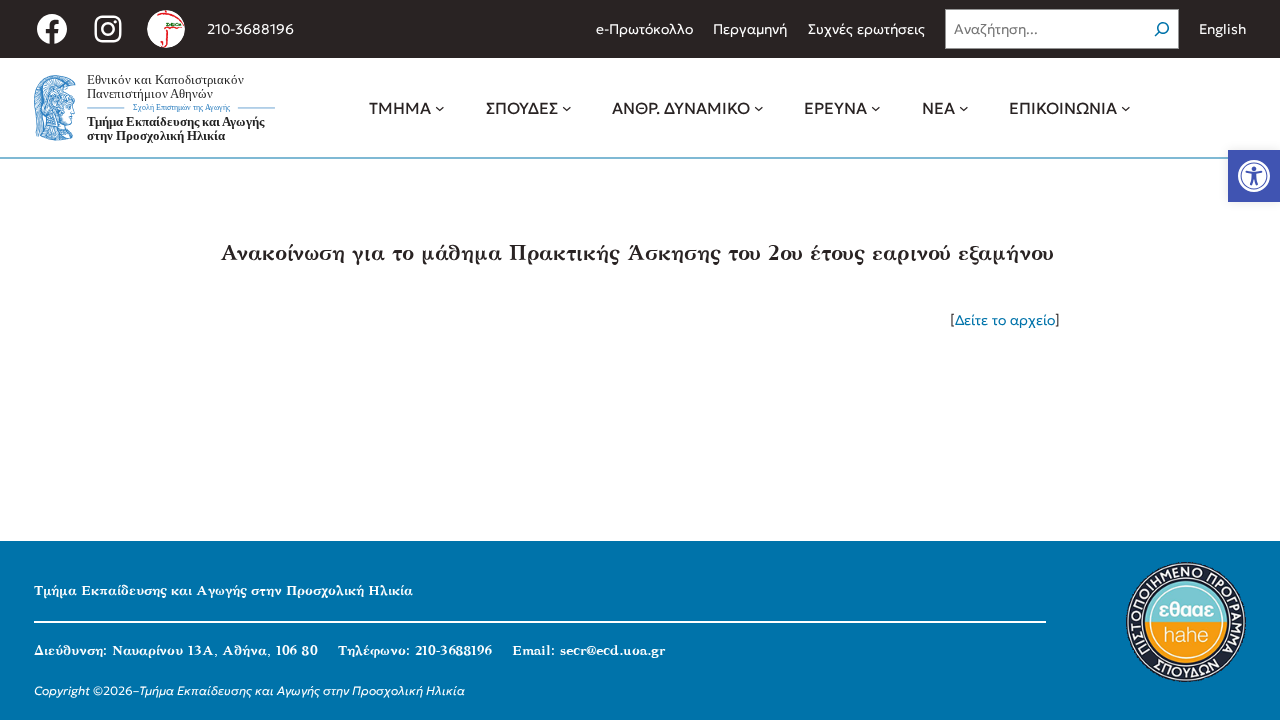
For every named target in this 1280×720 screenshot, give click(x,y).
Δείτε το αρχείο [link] (1005, 320)
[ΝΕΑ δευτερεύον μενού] (964, 108)
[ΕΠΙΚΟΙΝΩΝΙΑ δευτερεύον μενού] (1126, 108)
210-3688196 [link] (250, 29)
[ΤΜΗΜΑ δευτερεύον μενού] (440, 108)
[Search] (1162, 29)
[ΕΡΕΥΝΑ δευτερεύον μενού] (876, 108)
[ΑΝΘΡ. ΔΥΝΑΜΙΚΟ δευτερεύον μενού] (759, 108)
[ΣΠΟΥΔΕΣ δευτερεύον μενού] (567, 108)
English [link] (1222, 29)
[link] (1254, 176)
